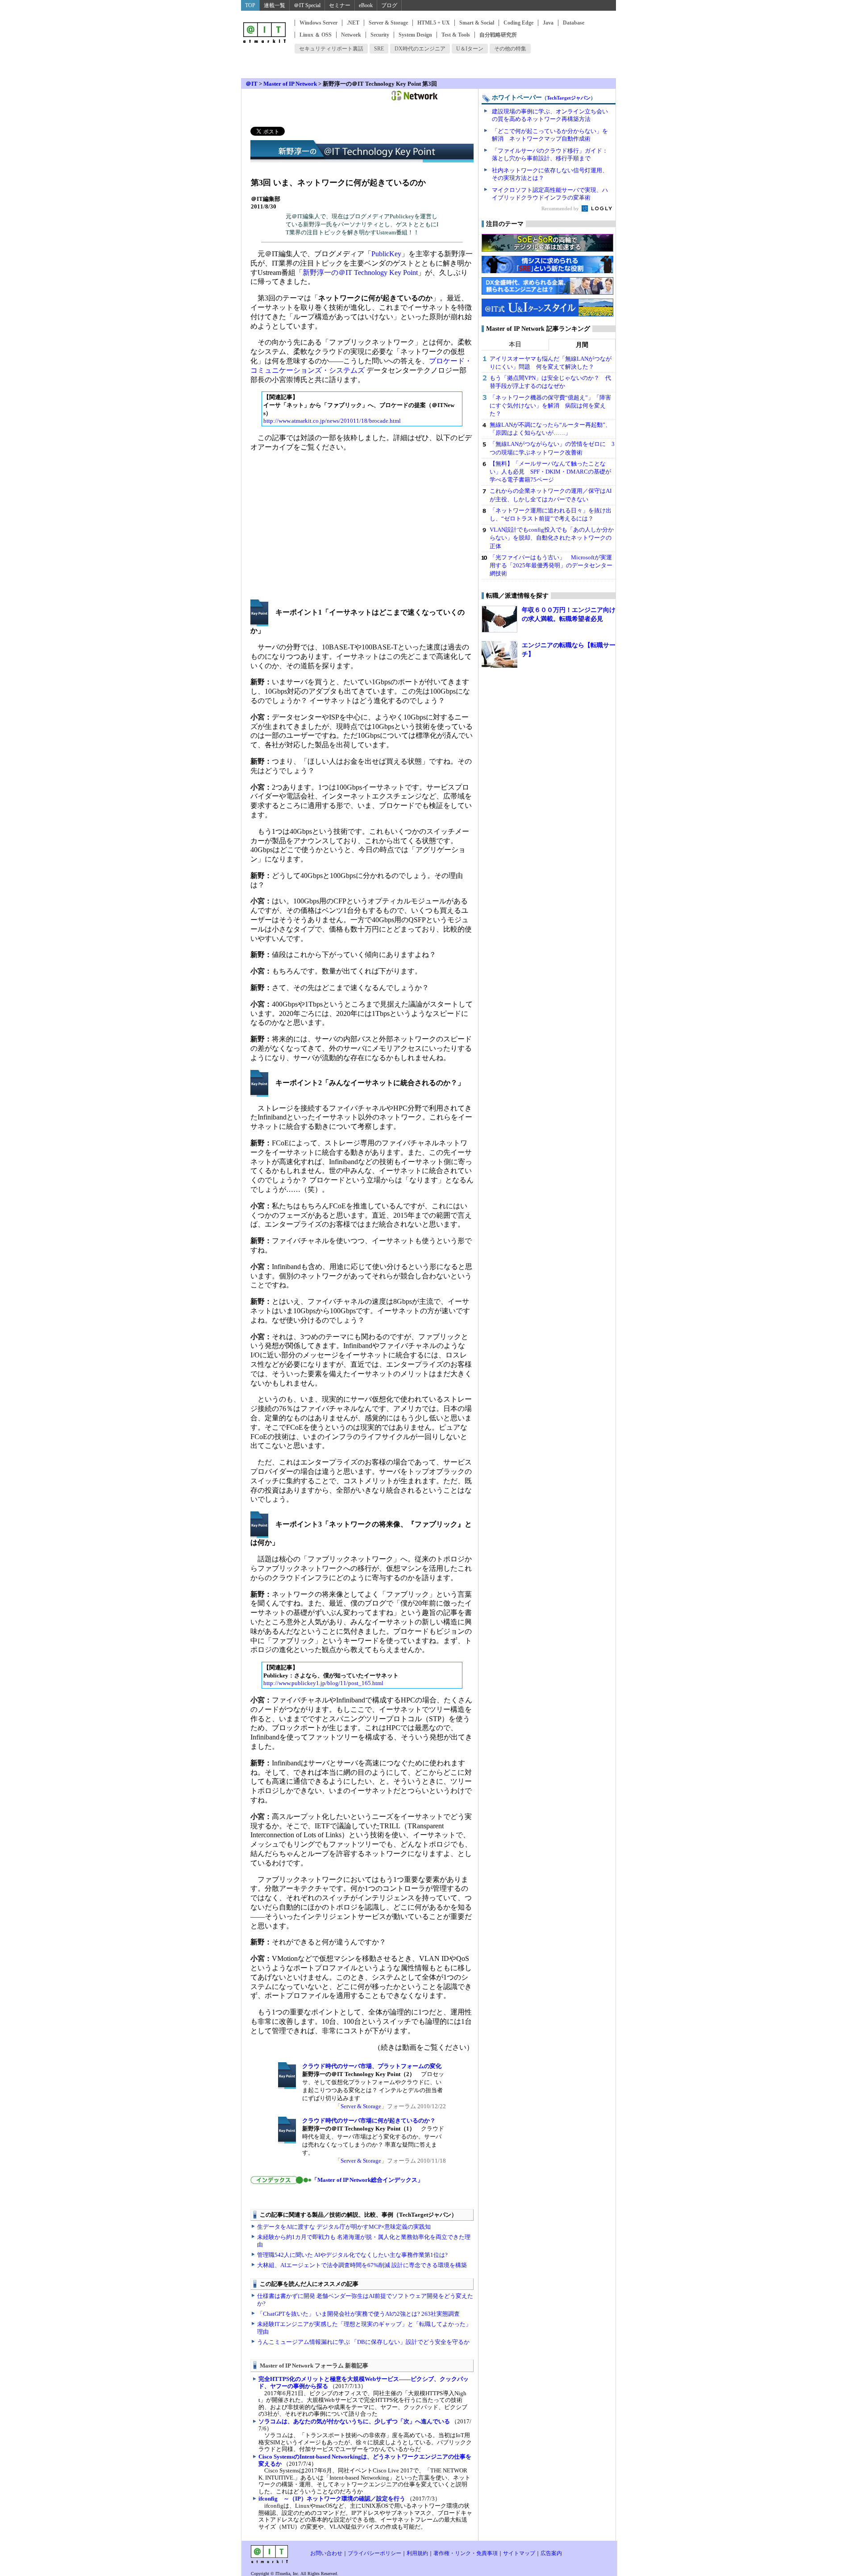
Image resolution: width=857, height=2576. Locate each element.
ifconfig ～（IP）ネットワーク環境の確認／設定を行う (332, 2499)
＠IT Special (307, 5)
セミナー (340, 5)
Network (351, 35)
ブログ (389, 5)
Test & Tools (456, 35)
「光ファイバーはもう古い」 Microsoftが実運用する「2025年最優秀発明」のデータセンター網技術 (551, 565)
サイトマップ (519, 2553)
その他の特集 (510, 49)
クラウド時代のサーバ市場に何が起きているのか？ (369, 2120)
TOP (250, 5)
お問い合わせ (326, 2553)
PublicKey (386, 254)
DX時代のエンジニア (420, 49)
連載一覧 (275, 5)
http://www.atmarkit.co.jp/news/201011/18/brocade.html (332, 421)
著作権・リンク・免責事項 (466, 2553)
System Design (415, 35)
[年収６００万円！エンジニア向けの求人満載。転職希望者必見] (499, 619)
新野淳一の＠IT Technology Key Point (360, 273)
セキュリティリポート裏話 (331, 49)
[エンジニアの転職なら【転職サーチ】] (499, 654)
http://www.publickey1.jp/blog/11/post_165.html (323, 1683)
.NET (353, 23)
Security (380, 35)
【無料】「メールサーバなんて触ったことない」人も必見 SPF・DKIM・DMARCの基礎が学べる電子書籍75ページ (550, 472)
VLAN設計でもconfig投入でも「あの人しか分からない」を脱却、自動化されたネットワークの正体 (552, 538)
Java (548, 23)
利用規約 (417, 2553)
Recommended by (561, 208)
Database (574, 23)
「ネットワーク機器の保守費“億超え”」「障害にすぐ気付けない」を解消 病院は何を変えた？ (550, 406)
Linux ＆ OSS (316, 35)
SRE (379, 49)
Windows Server (318, 23)
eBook (366, 5)
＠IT (252, 84)
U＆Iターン (470, 49)
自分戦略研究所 (498, 35)
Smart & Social (477, 23)
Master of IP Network (290, 84)
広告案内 (551, 2553)
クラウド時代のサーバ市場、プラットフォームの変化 (372, 2066)
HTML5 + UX (434, 23)
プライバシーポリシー (374, 2553)
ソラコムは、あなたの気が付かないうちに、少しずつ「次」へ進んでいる (354, 2421)
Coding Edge (518, 23)
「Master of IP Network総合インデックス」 (367, 2180)
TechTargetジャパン (569, 98)
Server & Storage (388, 23)
